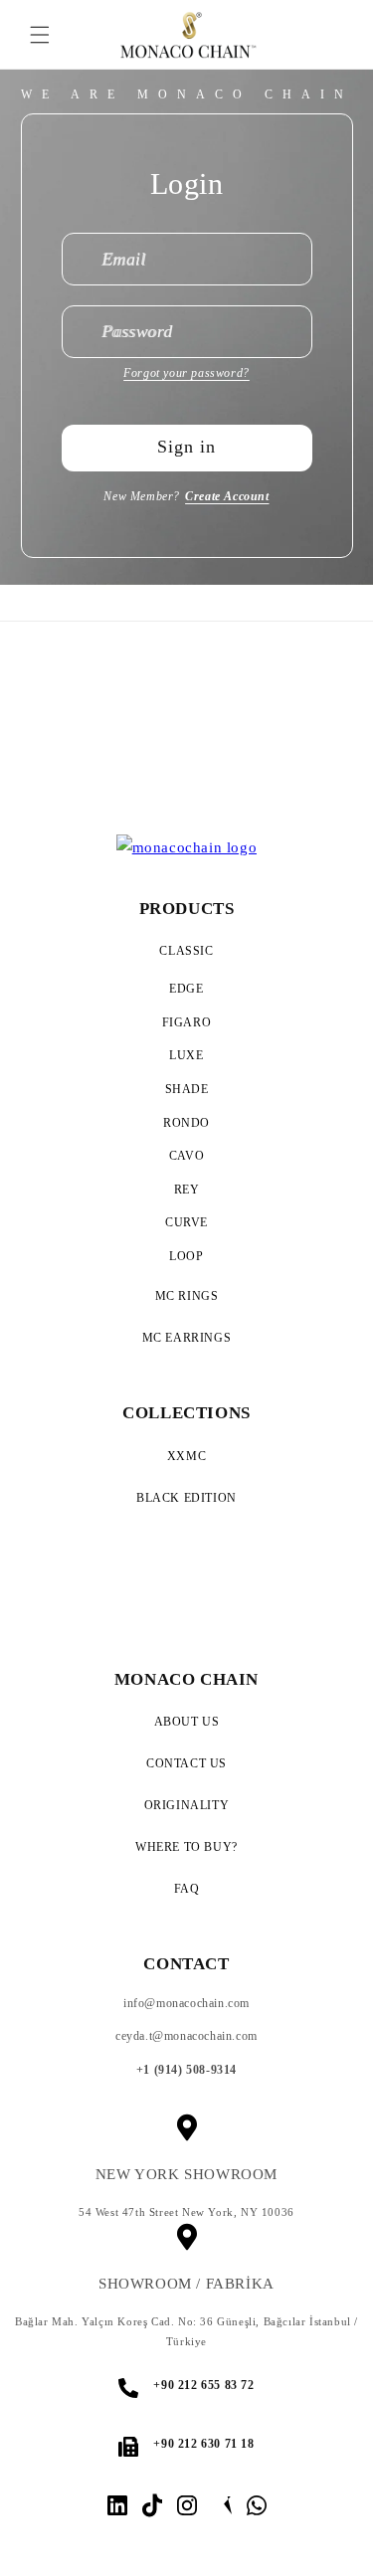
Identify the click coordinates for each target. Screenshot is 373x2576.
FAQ (187, 1889)
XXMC (186, 1456)
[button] (40, 35)
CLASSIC (186, 951)
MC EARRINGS (187, 1338)
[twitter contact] (222, 2505)
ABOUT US (187, 1722)
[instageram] (187, 2505)
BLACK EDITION (186, 1498)
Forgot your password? (186, 373)
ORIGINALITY (187, 1805)
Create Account (227, 496)
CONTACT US (186, 1763)
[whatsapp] (257, 2505)
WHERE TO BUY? (186, 1847)
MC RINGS (187, 1296)
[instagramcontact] (117, 2505)
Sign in (186, 447)
